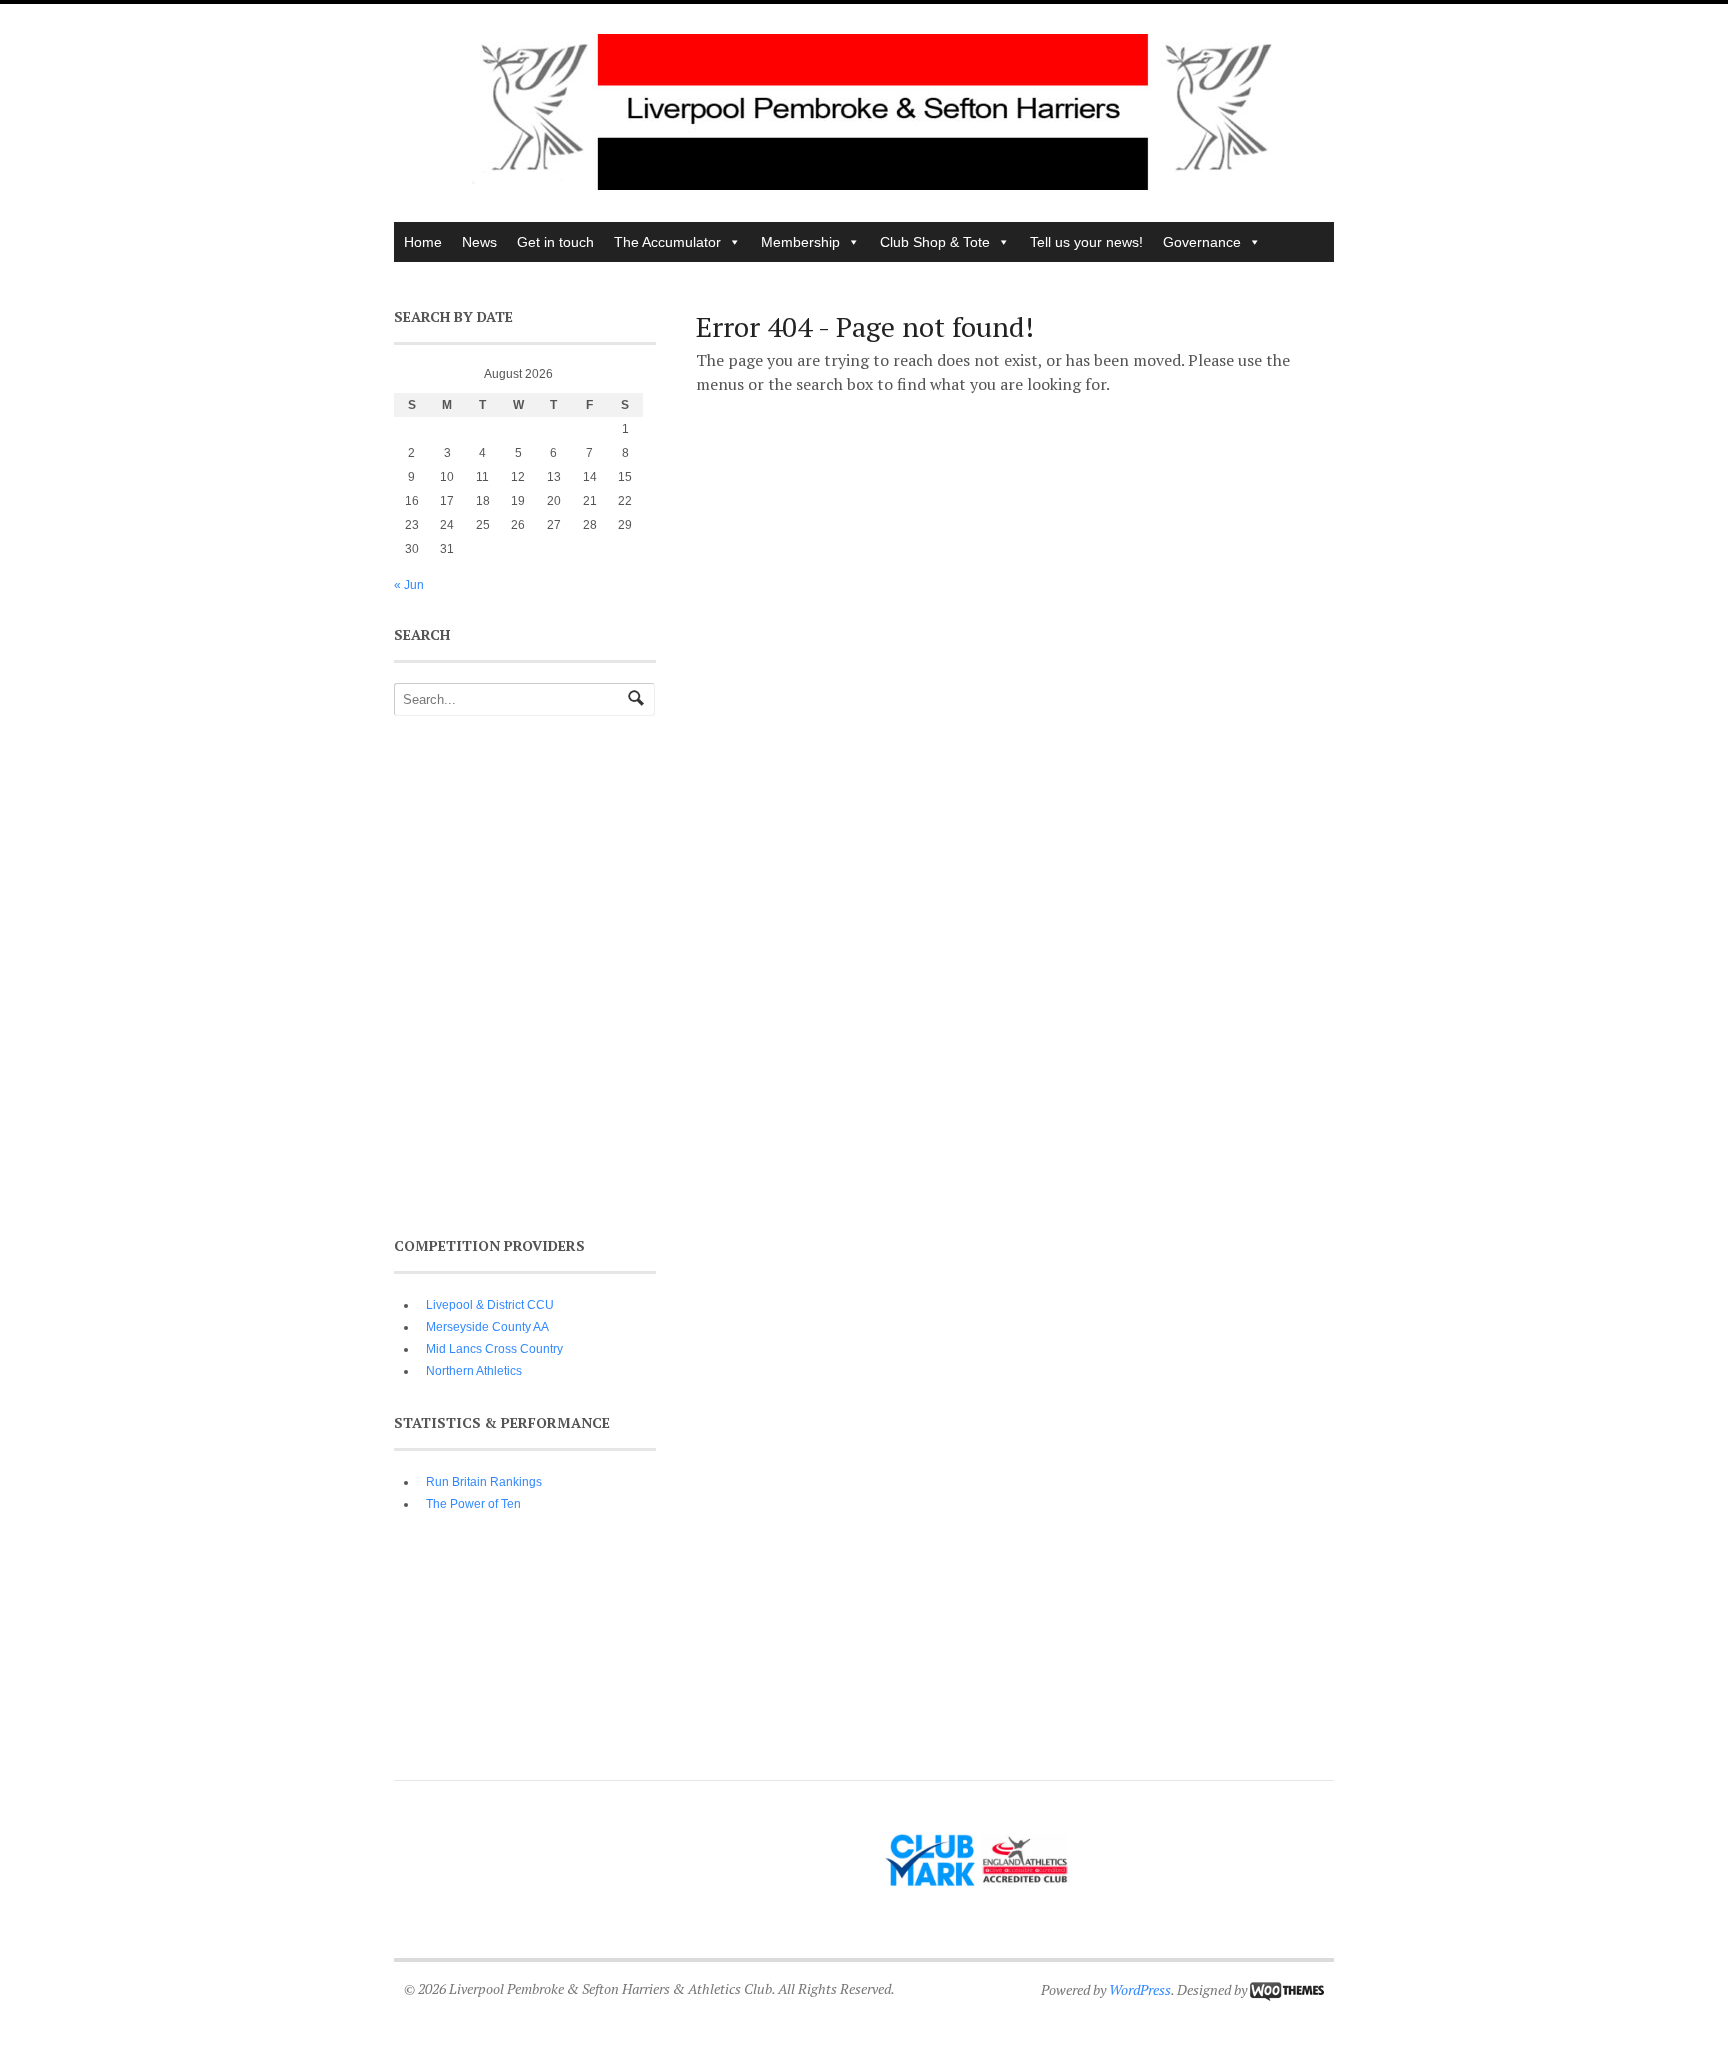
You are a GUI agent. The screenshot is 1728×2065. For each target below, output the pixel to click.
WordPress (1140, 1989)
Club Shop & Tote (935, 242)
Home (423, 242)
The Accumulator (667, 242)
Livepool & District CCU (490, 1305)
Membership (800, 242)
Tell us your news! (1086, 242)
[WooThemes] (1287, 1989)
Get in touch (555, 242)
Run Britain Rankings (484, 1482)
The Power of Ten (473, 1504)
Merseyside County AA (487, 1327)
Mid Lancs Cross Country (494, 1349)
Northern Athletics (474, 1371)
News (479, 242)
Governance (1202, 242)
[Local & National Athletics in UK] (874, 185)
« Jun (409, 585)
